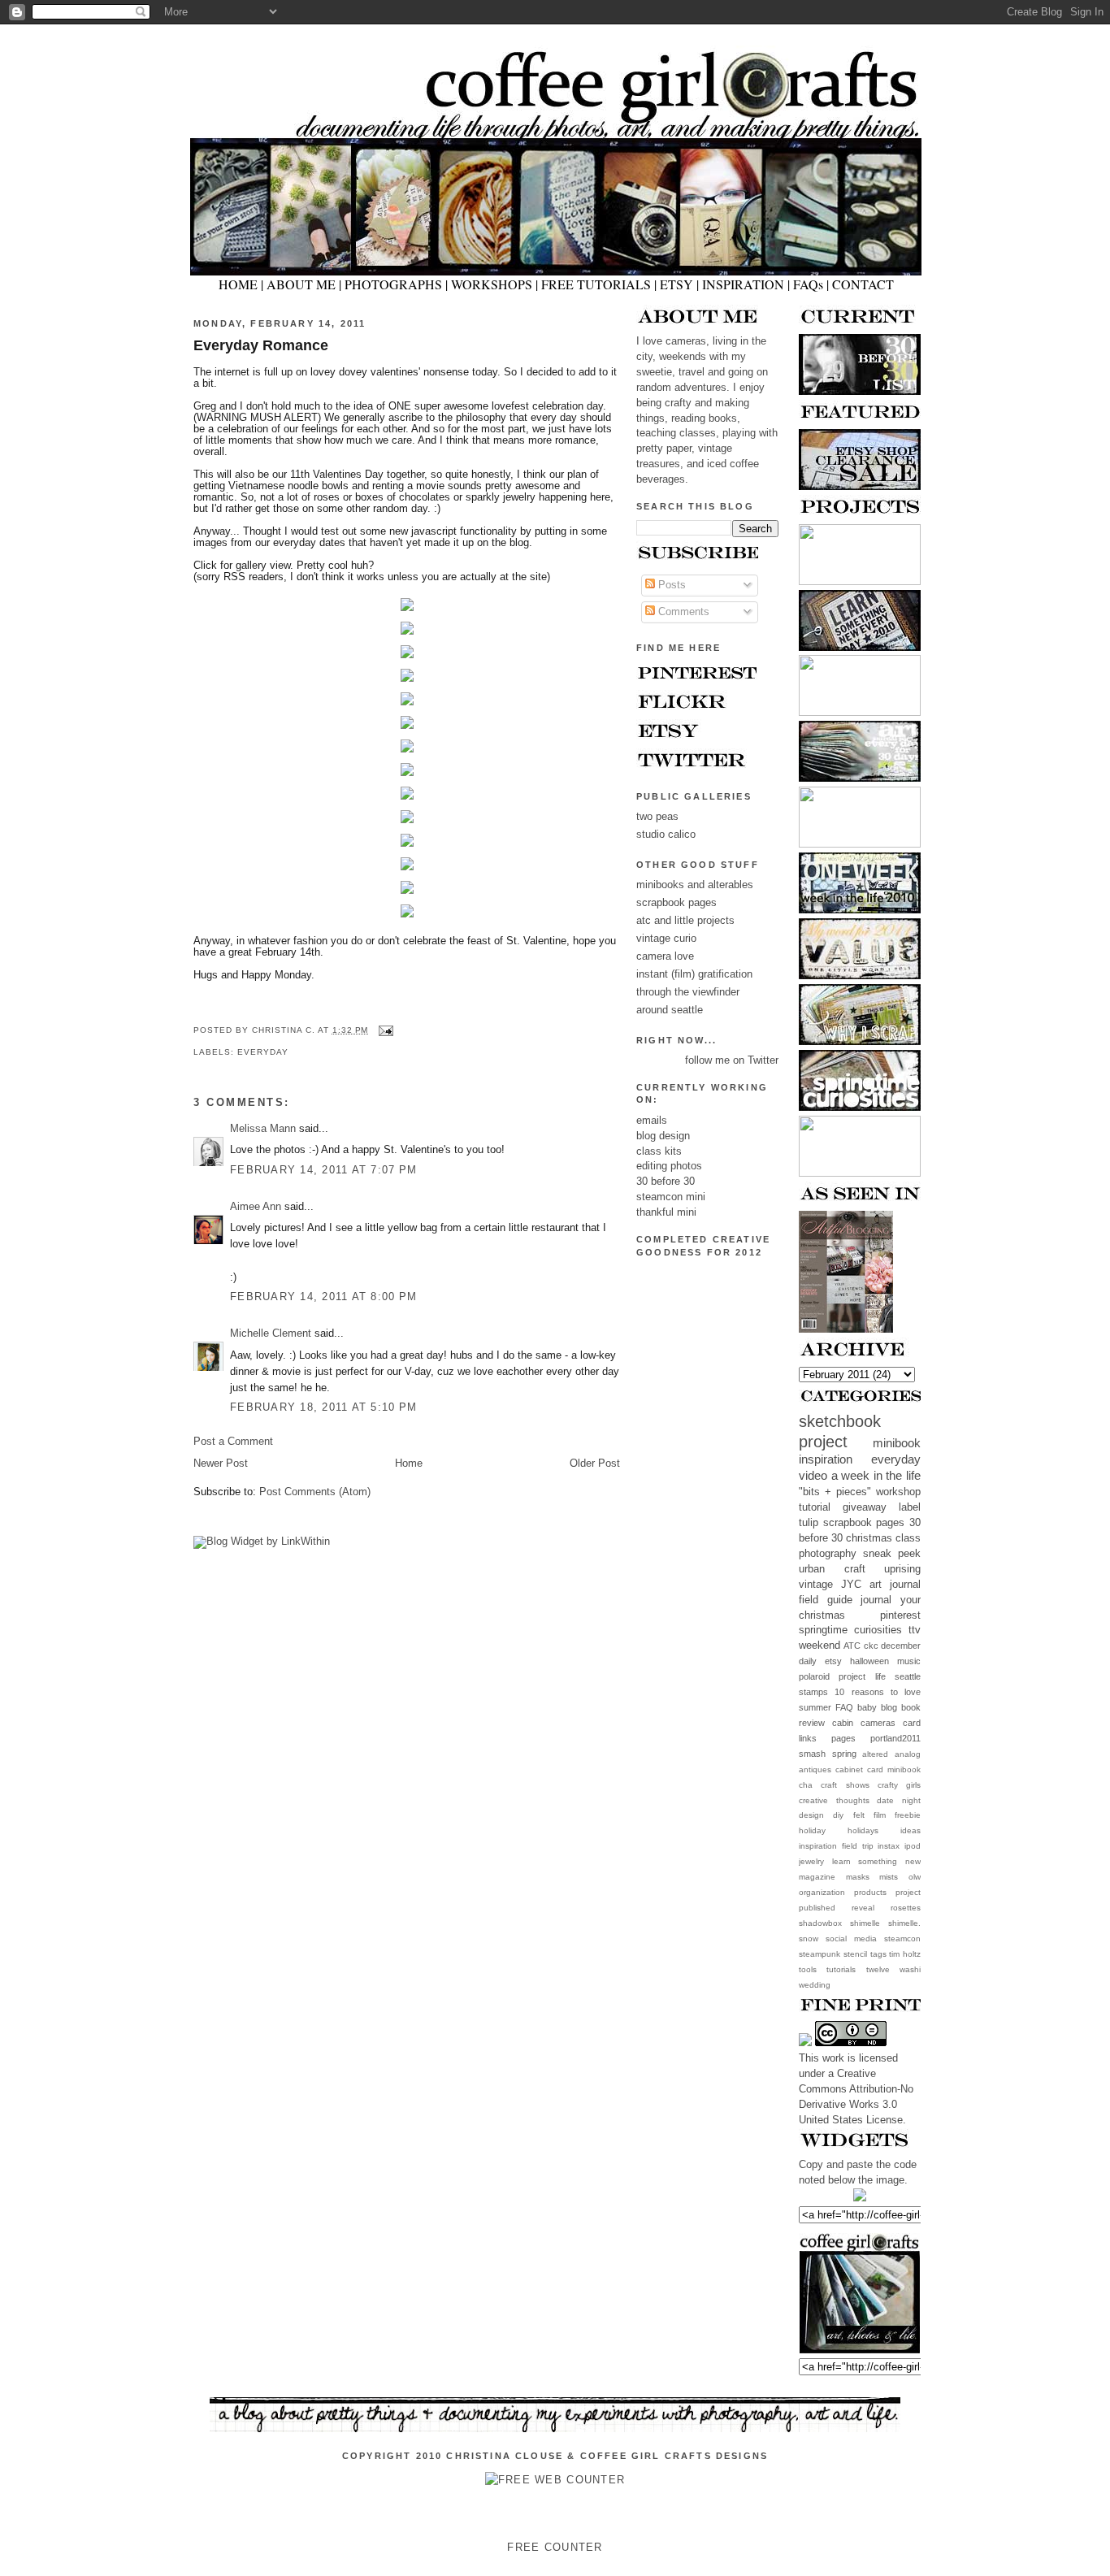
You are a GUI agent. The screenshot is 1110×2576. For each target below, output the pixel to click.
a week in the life (876, 1475)
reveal (863, 1908)
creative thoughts (834, 1800)
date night (899, 1800)
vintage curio (666, 939)
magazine (817, 1877)
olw (915, 1877)
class (908, 1538)
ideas (911, 1830)
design (811, 1815)
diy (838, 1815)
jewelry (811, 1861)
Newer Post (221, 1464)
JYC (851, 1585)
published (817, 1908)
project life (862, 1676)
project (908, 1892)
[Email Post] (384, 1030)
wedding (815, 1985)
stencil (855, 1954)
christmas (869, 1538)
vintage (816, 1585)
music (909, 1661)
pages (843, 1738)
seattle (908, 1676)
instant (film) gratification (694, 974)
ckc (871, 1646)
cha (806, 1785)
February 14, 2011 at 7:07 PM (323, 1170)
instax (889, 1846)
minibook (897, 1443)
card (912, 1723)
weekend (819, 1646)
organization (822, 1892)
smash (812, 1754)
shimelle (865, 1923)
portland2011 (895, 1738)
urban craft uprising (860, 1569)
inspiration (826, 1459)
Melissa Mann (263, 1129)
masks (858, 1877)
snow (809, 1939)
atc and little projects (685, 921)
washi (910, 1969)
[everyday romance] (407, 612)
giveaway (865, 1507)
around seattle (670, 1010)
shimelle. (904, 1923)
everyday (896, 1459)
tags (878, 1954)
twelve (878, 1969)
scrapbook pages (864, 1523)
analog (908, 1754)
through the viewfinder (688, 992)
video (813, 1475)
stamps (813, 1692)
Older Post (595, 1464)
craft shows (845, 1785)
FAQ (844, 1707)
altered (875, 1754)
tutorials (841, 1969)
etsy (833, 1661)
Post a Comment (233, 1442)
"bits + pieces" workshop (860, 1492)
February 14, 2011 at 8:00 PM (323, 1297)
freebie (908, 1815)
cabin (843, 1723)
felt (859, 1815)
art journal (895, 1585)
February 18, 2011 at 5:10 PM (323, 1407)
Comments (682, 612)
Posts (670, 585)
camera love (665, 956)
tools (808, 1969)
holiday (812, 1830)
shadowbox (820, 1923)
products (870, 1892)
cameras (878, 1723)
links (808, 1738)
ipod (913, 1846)
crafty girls (899, 1785)
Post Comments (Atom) (315, 1492)
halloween (869, 1661)
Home (409, 1464)
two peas (657, 817)
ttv (915, 1630)
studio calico (666, 835)
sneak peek (892, 1554)
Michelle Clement (271, 1334)
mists (889, 1877)
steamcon (902, 1939)
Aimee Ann (256, 1207)
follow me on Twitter (732, 1060)
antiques (815, 1769)
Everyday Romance (261, 345)
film (880, 1815)
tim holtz (905, 1954)
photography (828, 1554)
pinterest (900, 1615)
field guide (826, 1600)
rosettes (906, 1908)
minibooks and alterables (695, 885)
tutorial (815, 1507)
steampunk (819, 1954)
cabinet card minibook (878, 1769)
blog (889, 1707)
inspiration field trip (836, 1846)
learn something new (876, 1861)
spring (844, 1754)
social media (851, 1939)
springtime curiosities (850, 1630)
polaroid (814, 1676)
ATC (852, 1646)
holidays (863, 1830)
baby (867, 1707)
